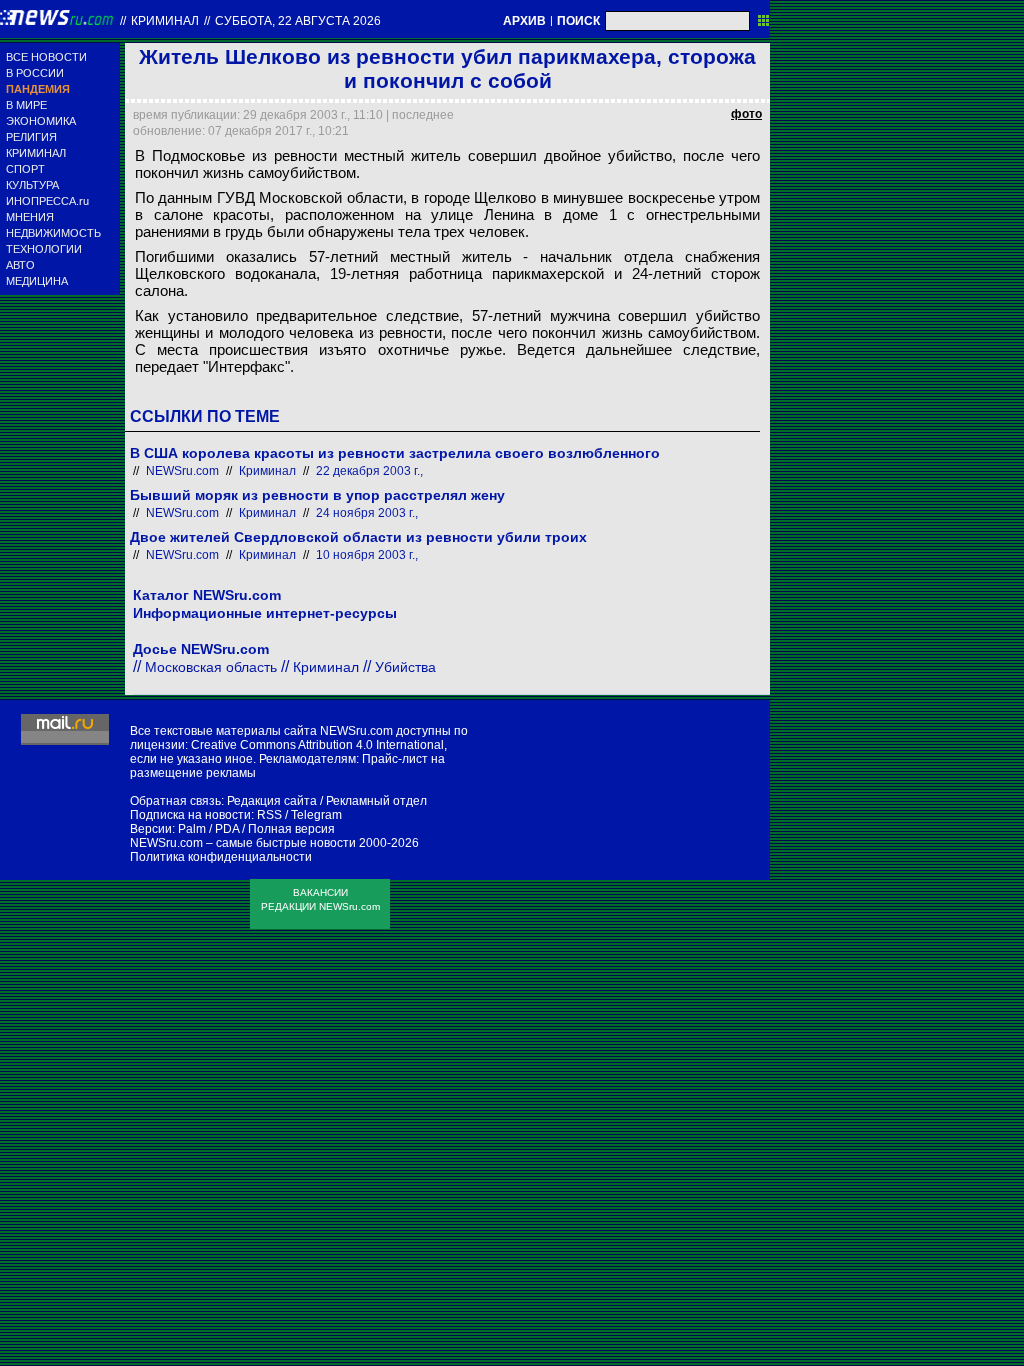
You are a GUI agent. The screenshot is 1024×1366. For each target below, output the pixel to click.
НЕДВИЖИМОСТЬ (53, 233)
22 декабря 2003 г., (369, 471)
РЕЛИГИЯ (31, 137)
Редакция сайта (272, 801)
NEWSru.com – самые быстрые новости (243, 843)
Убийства (405, 667)
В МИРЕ (26, 105)
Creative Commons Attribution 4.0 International (317, 745)
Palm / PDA (208, 829)
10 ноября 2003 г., (367, 555)
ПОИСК (578, 21)
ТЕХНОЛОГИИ (44, 249)
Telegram (316, 815)
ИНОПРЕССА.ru (47, 201)
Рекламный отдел (376, 801)
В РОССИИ (35, 73)
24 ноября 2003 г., (367, 513)
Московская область (211, 667)
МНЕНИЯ (30, 217)
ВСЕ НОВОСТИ (46, 57)
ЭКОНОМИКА (41, 121)
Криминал (165, 21)
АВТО (20, 265)
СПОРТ (25, 169)
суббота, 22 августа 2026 (298, 21)
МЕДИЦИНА (37, 281)
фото (746, 114)
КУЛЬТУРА (32, 185)
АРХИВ (524, 21)
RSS (269, 815)
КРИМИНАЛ (36, 153)
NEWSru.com (182, 471)
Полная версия (291, 829)
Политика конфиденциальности (221, 857)
